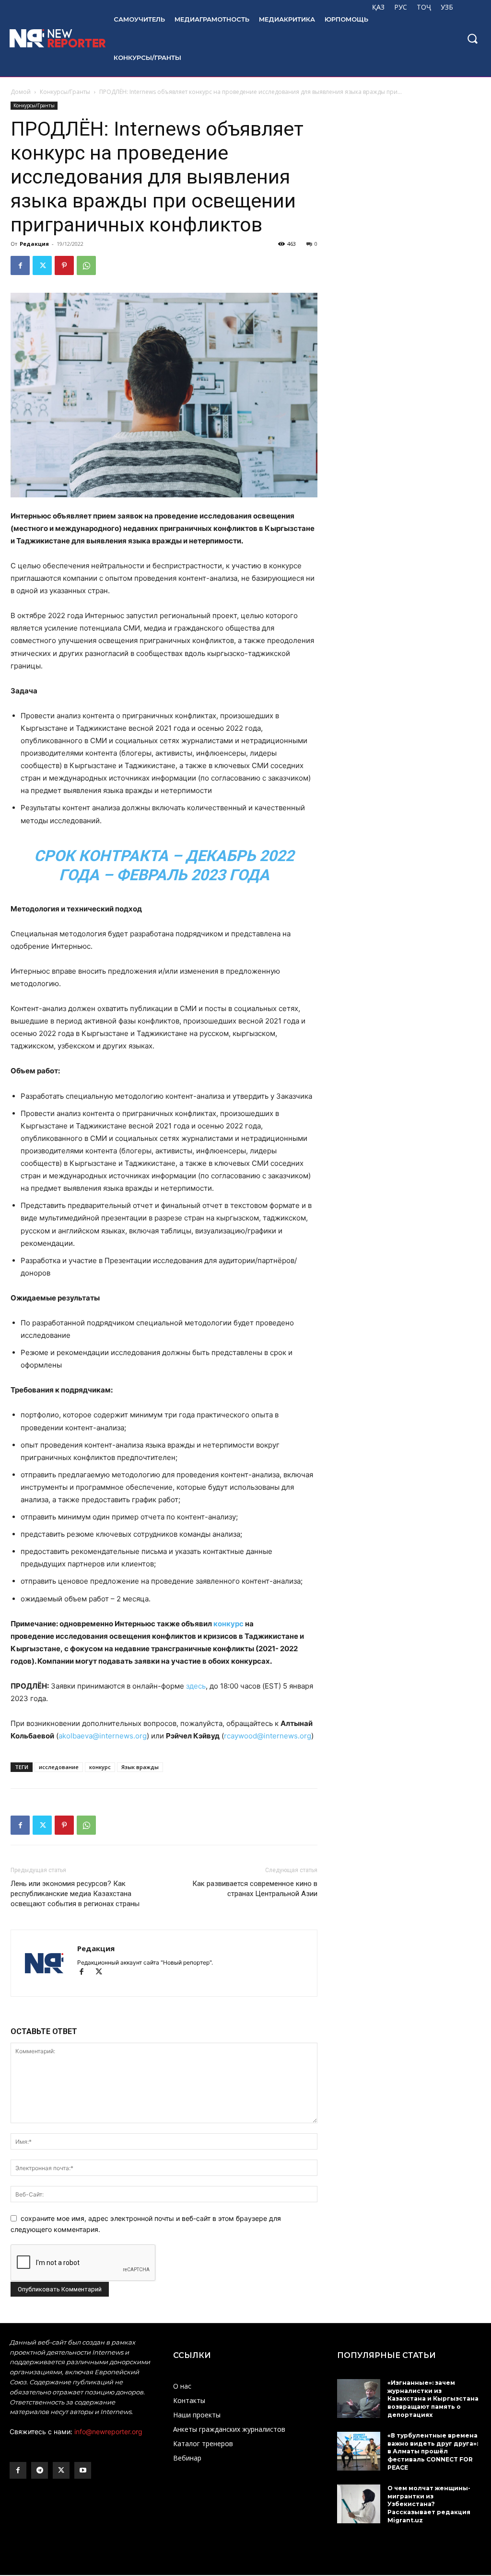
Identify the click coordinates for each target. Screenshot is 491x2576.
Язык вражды (140, 1767)
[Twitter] (42, 265)
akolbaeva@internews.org (103, 1736)
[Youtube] (83, 2470)
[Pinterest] (64, 265)
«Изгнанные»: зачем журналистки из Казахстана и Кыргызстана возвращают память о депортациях (433, 2399)
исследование (59, 1767)
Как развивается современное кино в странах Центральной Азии (255, 1889)
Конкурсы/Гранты (65, 92)
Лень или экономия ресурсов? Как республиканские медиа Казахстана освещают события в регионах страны (75, 1894)
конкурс (228, 1624)
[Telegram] (40, 2470)
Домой (21, 92)
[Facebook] (20, 265)
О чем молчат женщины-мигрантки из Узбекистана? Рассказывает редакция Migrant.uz (429, 2504)
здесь (196, 1686)
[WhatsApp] (86, 265)
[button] (472, 38)
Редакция (34, 244)
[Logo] (52, 38)
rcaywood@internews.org (268, 1736)
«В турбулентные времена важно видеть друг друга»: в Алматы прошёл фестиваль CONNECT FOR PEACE (433, 2451)
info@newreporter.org (108, 2432)
